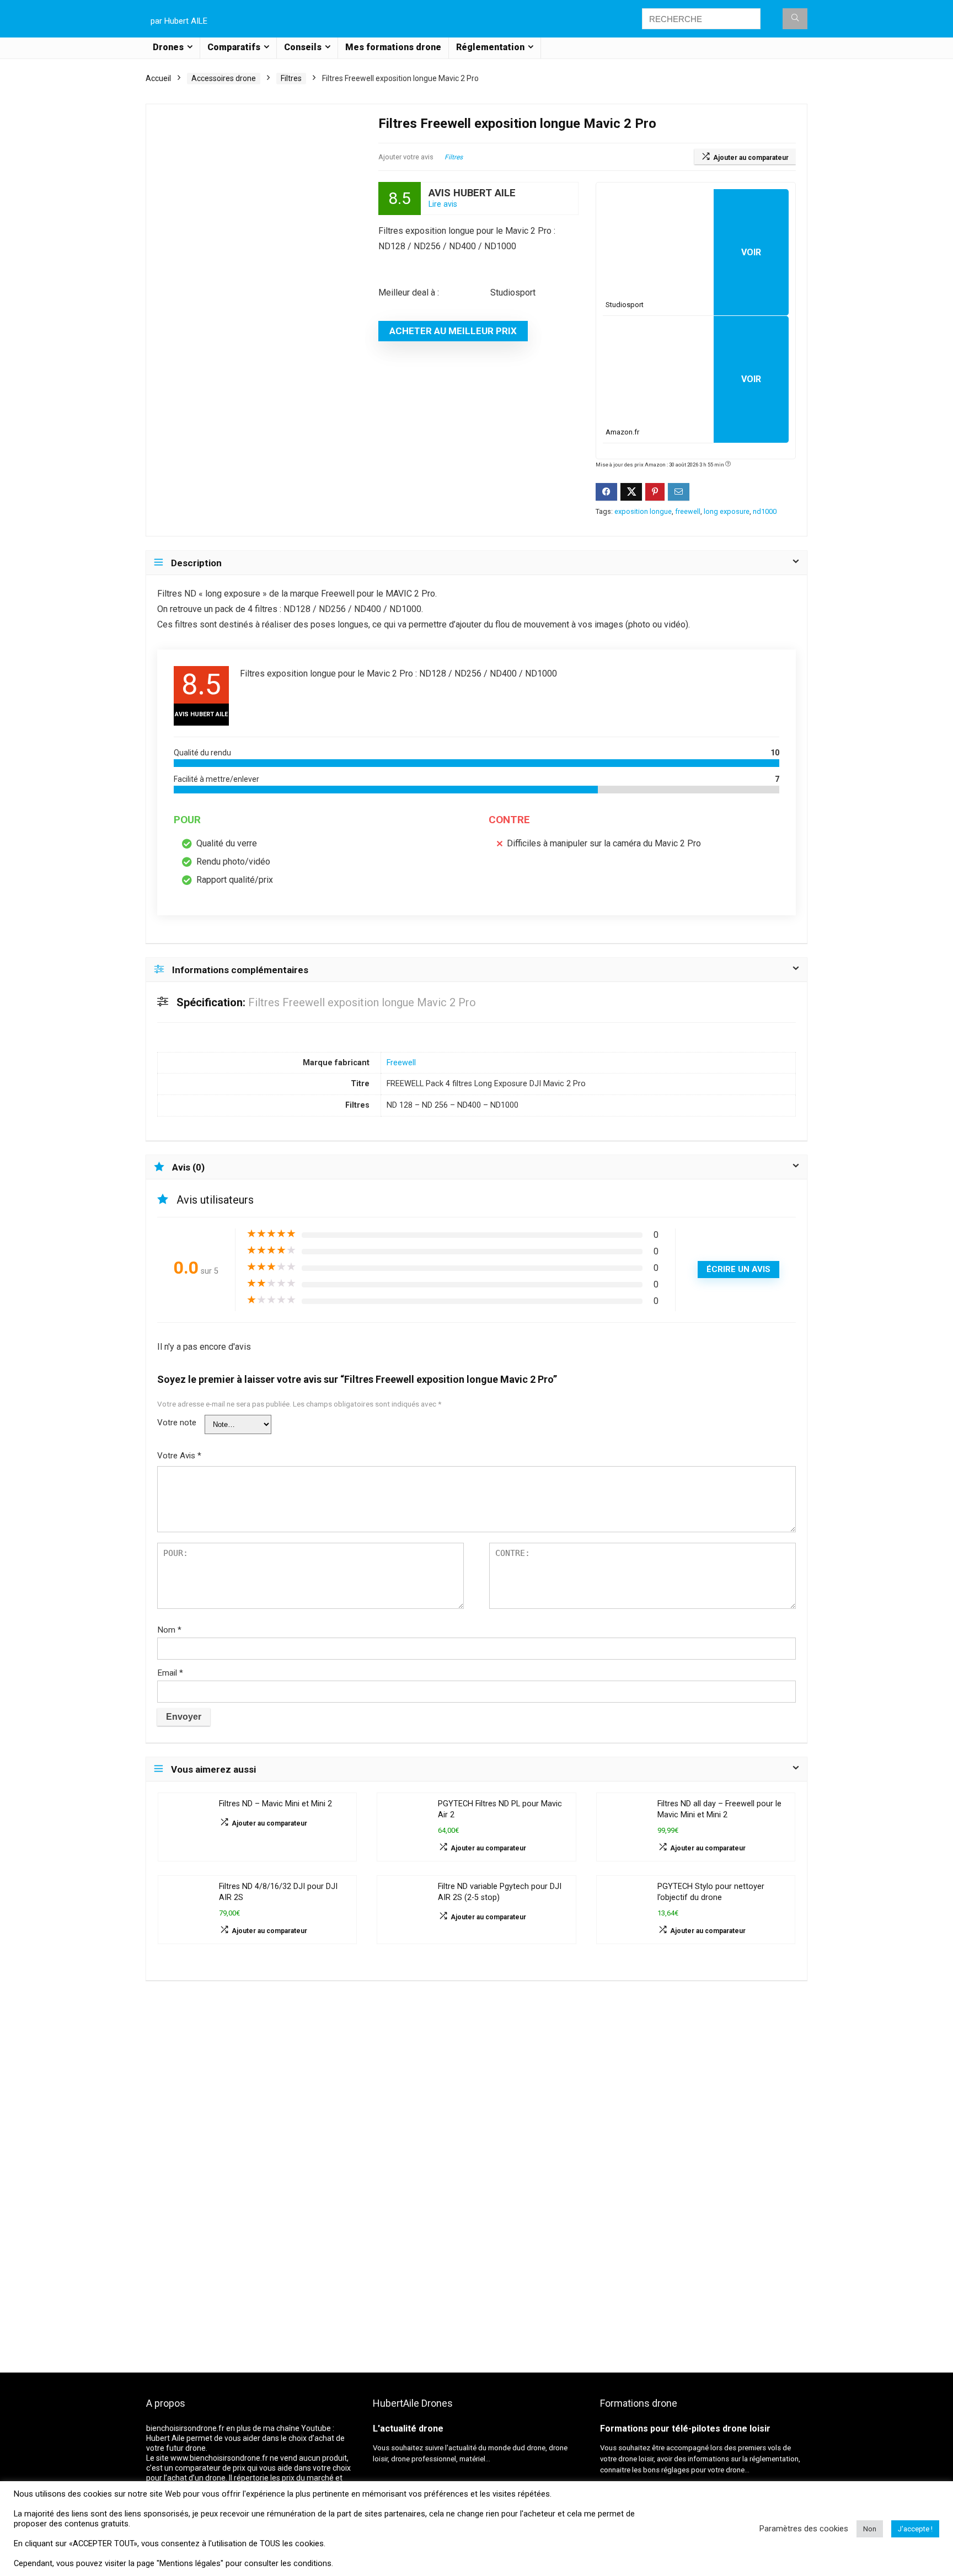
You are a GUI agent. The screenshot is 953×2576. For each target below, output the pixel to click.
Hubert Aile (165, 2438)
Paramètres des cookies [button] (804, 2529)
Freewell (401, 1063)
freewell (688, 511)
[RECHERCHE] (795, 19)
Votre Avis (179, 1456)
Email (170, 1673)
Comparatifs (234, 47)
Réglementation (490, 47)
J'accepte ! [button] (915, 2529)
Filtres (291, 78)
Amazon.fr (622, 432)
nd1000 (765, 511)
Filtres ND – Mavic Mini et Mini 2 (275, 1804)
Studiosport (625, 305)
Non (870, 2529)
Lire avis (443, 204)
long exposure (727, 511)
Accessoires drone (224, 78)
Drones (168, 47)
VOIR (751, 252)
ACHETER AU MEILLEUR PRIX (453, 331)
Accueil (158, 78)
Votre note (177, 1423)
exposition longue (643, 511)
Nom (169, 1630)
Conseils (303, 47)
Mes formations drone (393, 47)
